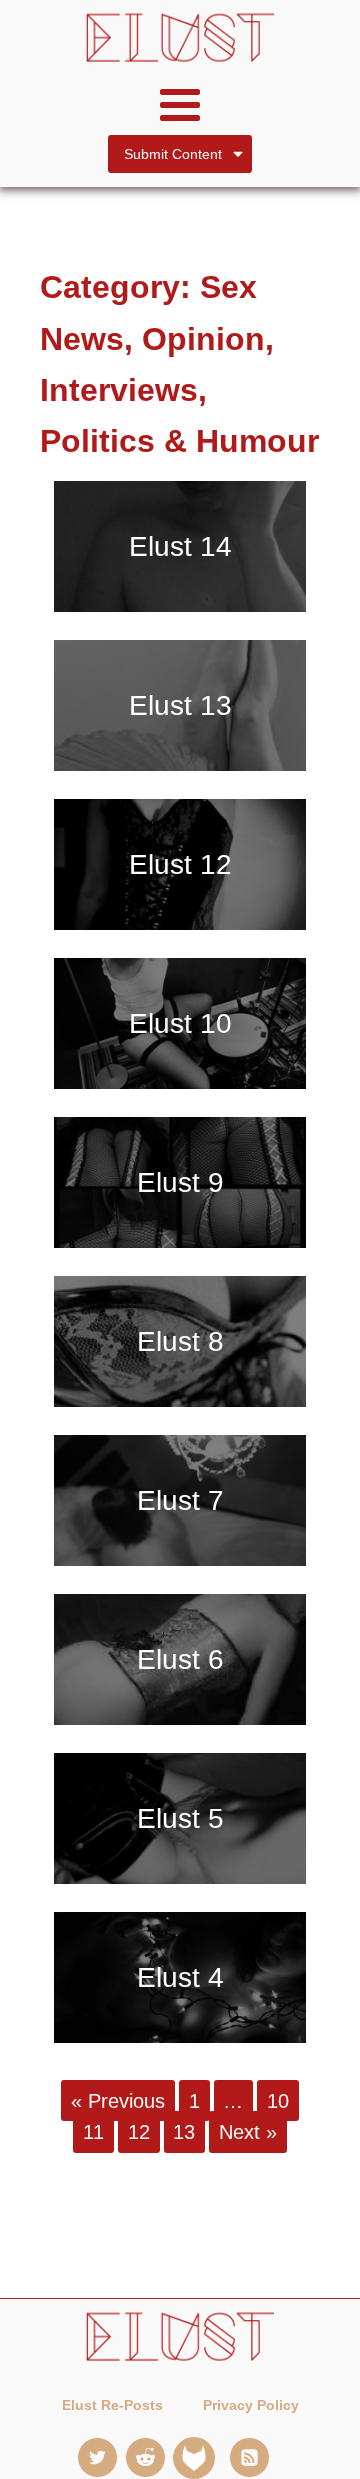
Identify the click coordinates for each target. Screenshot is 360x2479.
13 (184, 2132)
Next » (248, 2132)
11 (93, 2132)
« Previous (118, 2100)
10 (278, 2100)
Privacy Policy (251, 2405)
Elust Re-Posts (112, 2405)
